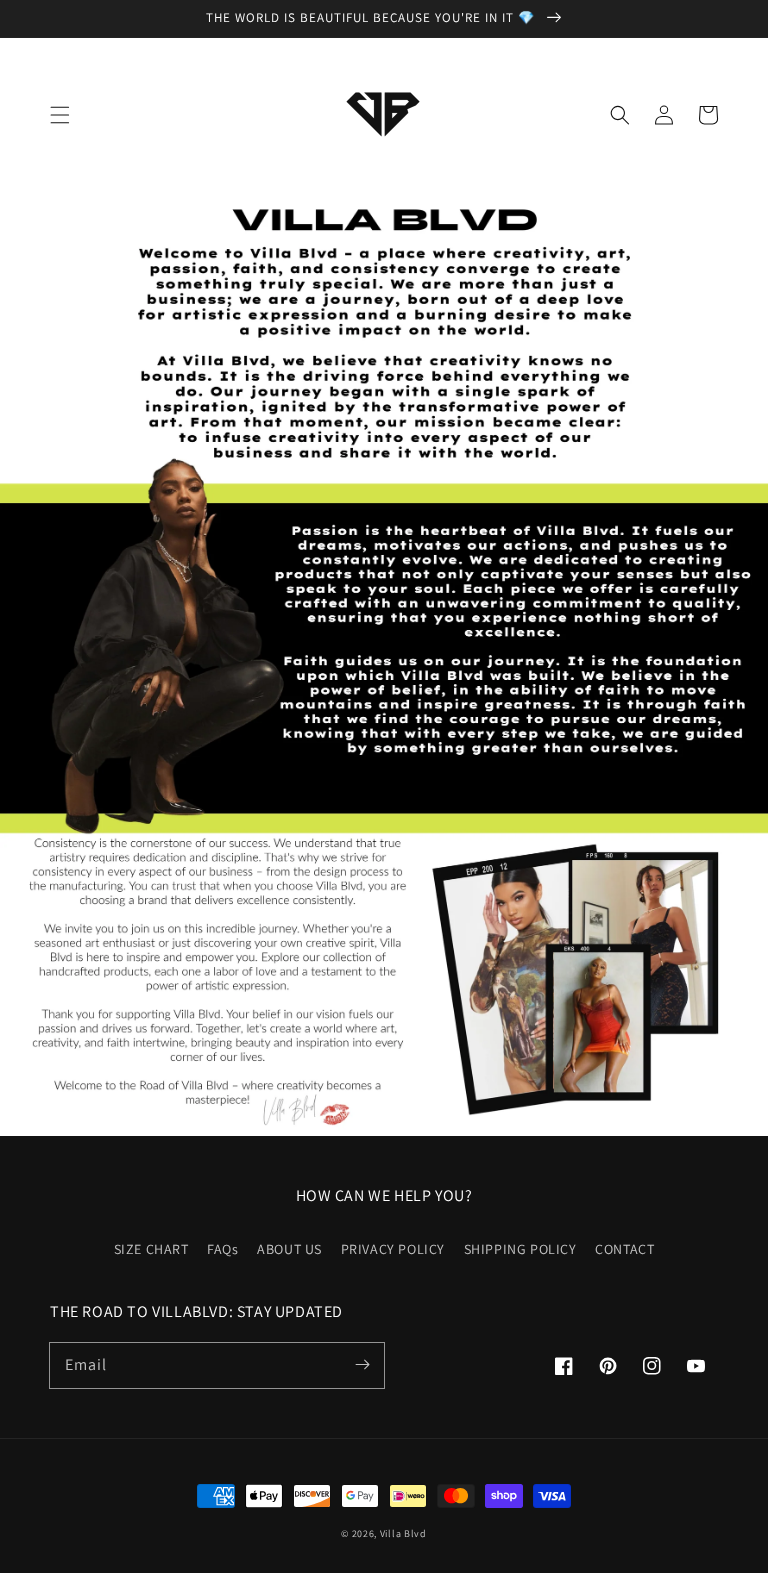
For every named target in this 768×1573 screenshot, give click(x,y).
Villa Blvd (403, 1533)
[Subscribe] (362, 1365)
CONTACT (624, 1249)
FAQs (222, 1249)
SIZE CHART (151, 1249)
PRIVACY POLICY (393, 1249)
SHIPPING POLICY (520, 1249)
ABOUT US (289, 1249)
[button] (60, 115)
